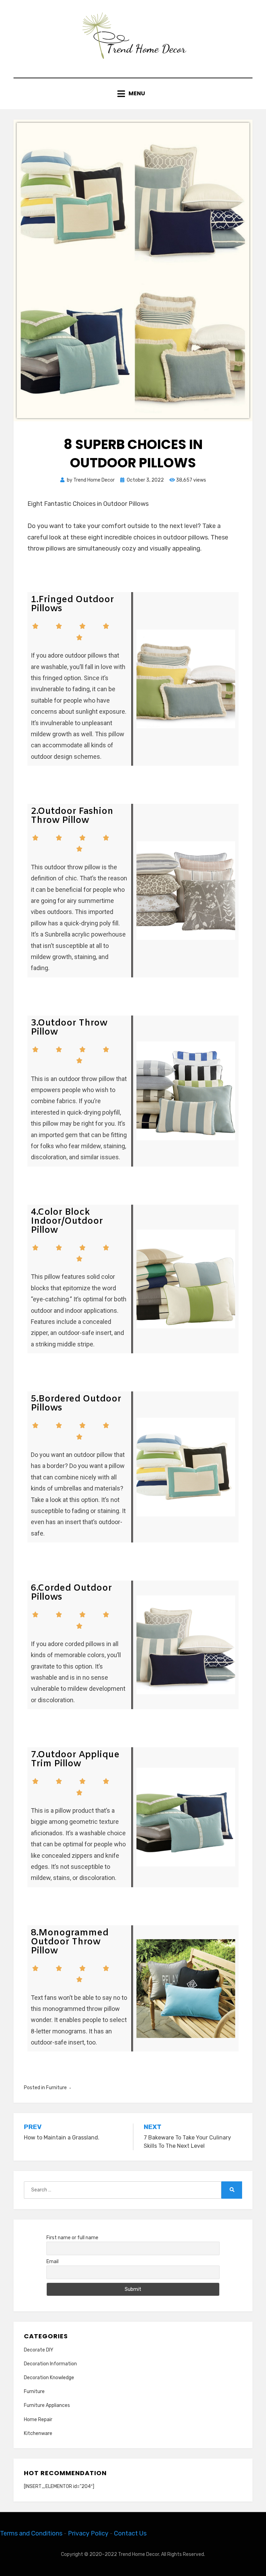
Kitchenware (38, 2433)
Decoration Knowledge (49, 2378)
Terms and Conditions (31, 2533)
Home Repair (38, 2420)
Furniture (56, 2088)
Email (52, 2262)
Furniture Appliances (47, 2405)
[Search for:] (123, 2190)
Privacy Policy (88, 2533)
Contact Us (130, 2533)
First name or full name (72, 2238)
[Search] (232, 2190)
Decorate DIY (39, 2350)
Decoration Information (50, 2364)
